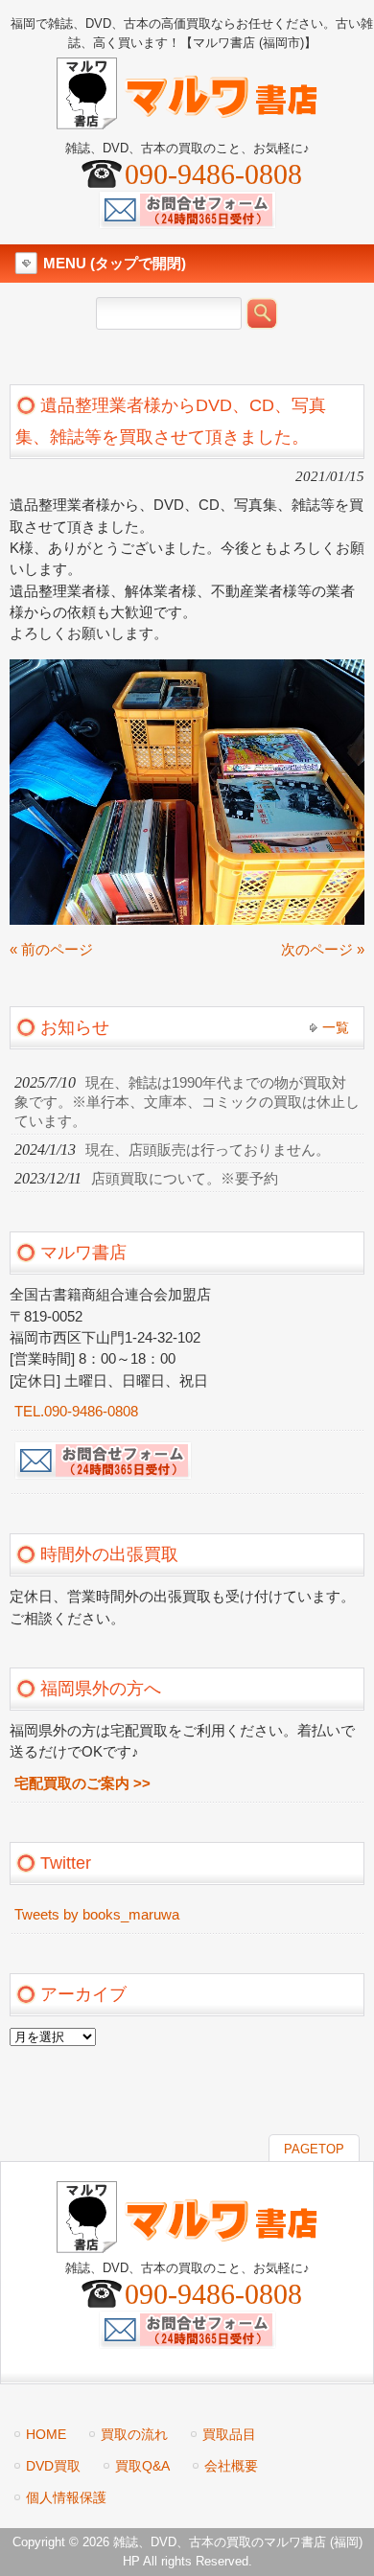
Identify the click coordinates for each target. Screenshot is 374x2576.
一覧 (336, 1027)
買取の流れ (134, 2434)
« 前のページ (51, 950)
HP (131, 2561)
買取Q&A (142, 2466)
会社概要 (231, 2466)
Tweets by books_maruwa (97, 1915)
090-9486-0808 (213, 174)
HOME (46, 2434)
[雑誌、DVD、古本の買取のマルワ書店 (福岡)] (187, 121)
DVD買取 (53, 2466)
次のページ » (323, 950)
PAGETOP (314, 2149)
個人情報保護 (66, 2497)
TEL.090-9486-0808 (76, 1412)
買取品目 (229, 2434)
